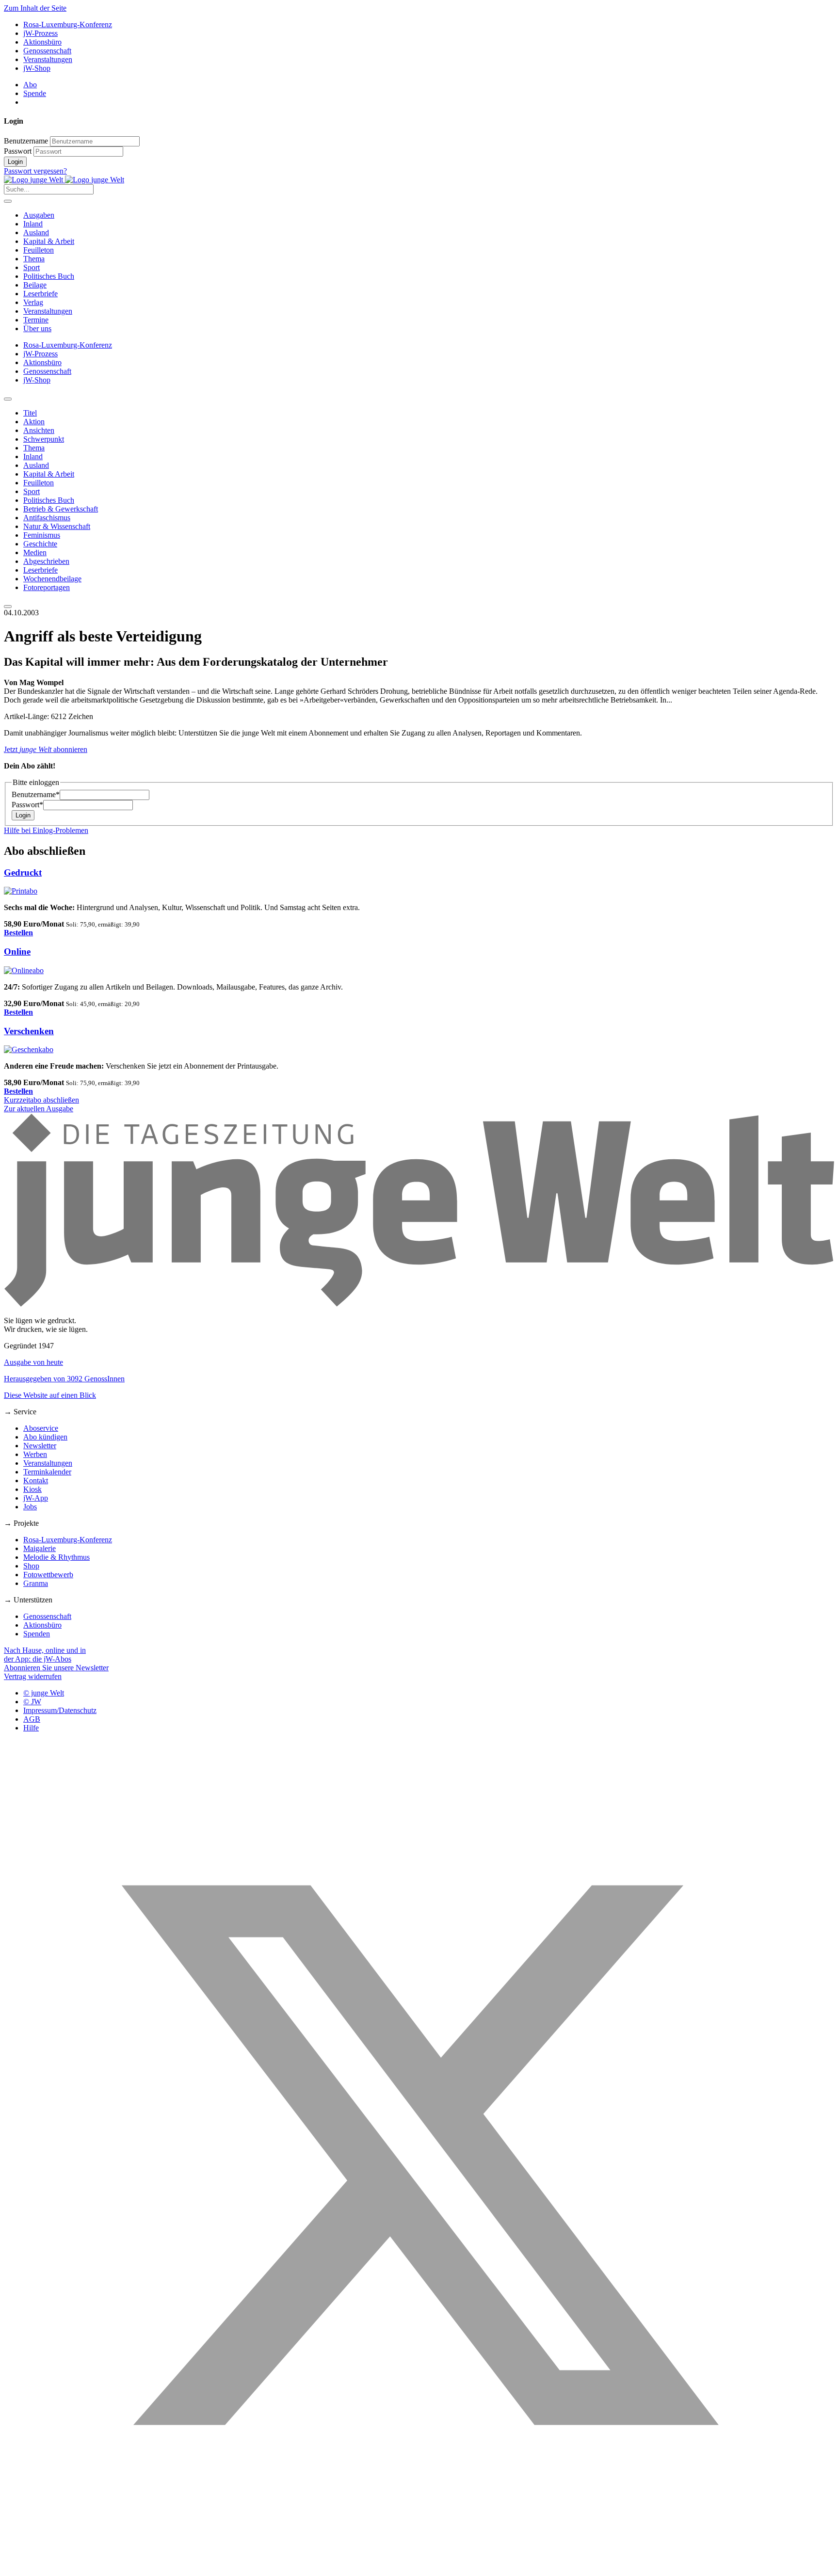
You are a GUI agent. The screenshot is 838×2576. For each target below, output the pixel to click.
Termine (36, 320)
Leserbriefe (40, 294)
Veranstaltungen (48, 59)
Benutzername (26, 141)
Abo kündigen (45, 1437)
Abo (30, 85)
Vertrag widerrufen (33, 1676)
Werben (35, 1454)
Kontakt (36, 1480)
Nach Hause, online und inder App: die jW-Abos (45, 1655)
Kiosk (32, 1489)
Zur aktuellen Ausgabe (39, 1109)
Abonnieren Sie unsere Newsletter (56, 1668)
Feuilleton (39, 250)
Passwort (18, 151)
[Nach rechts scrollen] (8, 607)
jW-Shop (37, 68)
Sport (32, 267)
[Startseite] (64, 180)
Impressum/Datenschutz (60, 1710)
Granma (36, 1583)
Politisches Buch (49, 276)
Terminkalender (47, 1472)
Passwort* (27, 805)
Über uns (37, 328)
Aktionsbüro (42, 42)
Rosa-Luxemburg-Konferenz (68, 24)
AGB (32, 1719)
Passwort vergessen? (35, 171)
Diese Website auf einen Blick (50, 1395)
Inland (33, 224)
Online (17, 952)
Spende (35, 93)
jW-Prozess (40, 33)
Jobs (30, 1507)
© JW (32, 1702)
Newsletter (40, 1446)
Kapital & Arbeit (49, 241)
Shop (31, 1566)
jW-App (36, 1498)
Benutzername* (36, 794)
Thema (34, 259)
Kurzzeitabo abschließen (41, 1100)
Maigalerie (40, 1548)
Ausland (36, 232)
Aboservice (41, 1428)
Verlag (33, 302)
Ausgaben (39, 215)
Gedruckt (23, 872)
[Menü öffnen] (8, 201)
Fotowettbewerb (48, 1575)
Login (15, 162)
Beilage (35, 285)
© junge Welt (44, 1693)
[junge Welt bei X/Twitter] (419, 2568)
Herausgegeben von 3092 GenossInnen (64, 1379)
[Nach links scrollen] (8, 399)
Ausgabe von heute (33, 1362)
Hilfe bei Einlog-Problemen (46, 830)
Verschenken (29, 1031)
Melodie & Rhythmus (56, 1557)
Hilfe (31, 1728)
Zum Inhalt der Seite (35, 8)
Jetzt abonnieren (46, 749)
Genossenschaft (47, 51)
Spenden (37, 1634)
